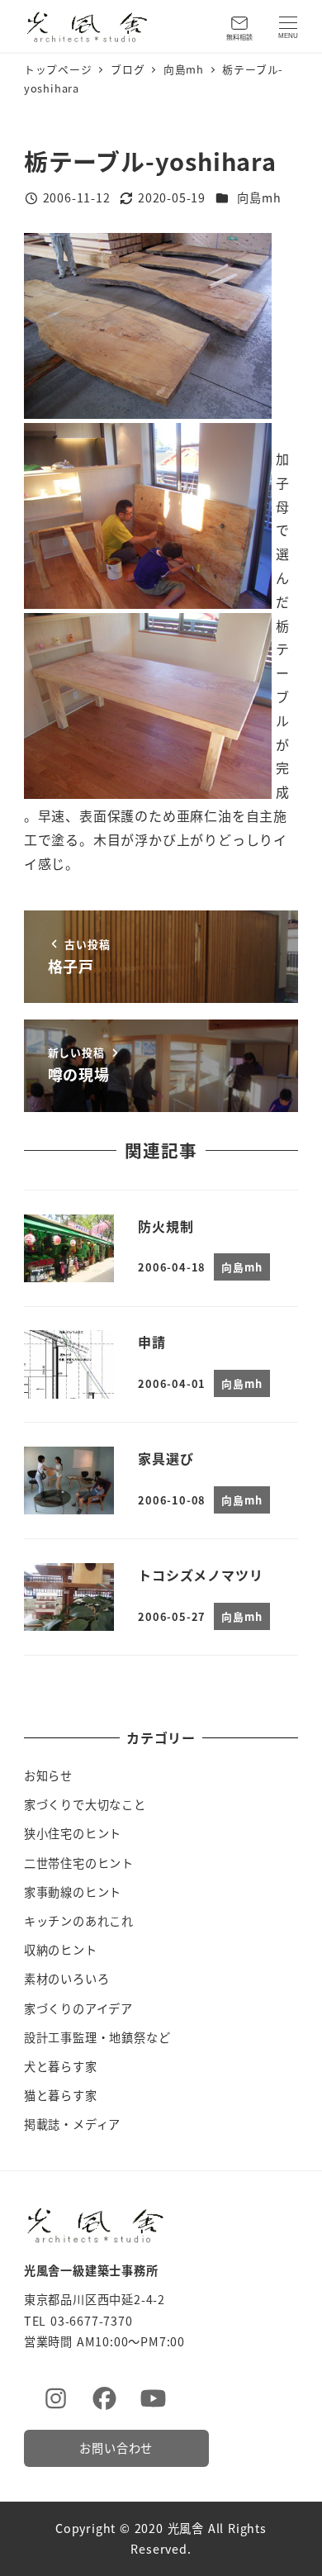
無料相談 (239, 37)
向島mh (259, 197)
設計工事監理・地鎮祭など (97, 2037)
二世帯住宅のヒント (79, 1863)
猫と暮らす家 (61, 2095)
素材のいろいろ (67, 1979)
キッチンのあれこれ (79, 1921)
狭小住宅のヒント (73, 1833)
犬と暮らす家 (61, 2066)
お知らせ (48, 1775)
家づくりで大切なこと (85, 1804)
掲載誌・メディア (72, 2124)
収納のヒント (61, 1950)
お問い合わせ (116, 2448)
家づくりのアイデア (78, 2008)
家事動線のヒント (73, 1892)
